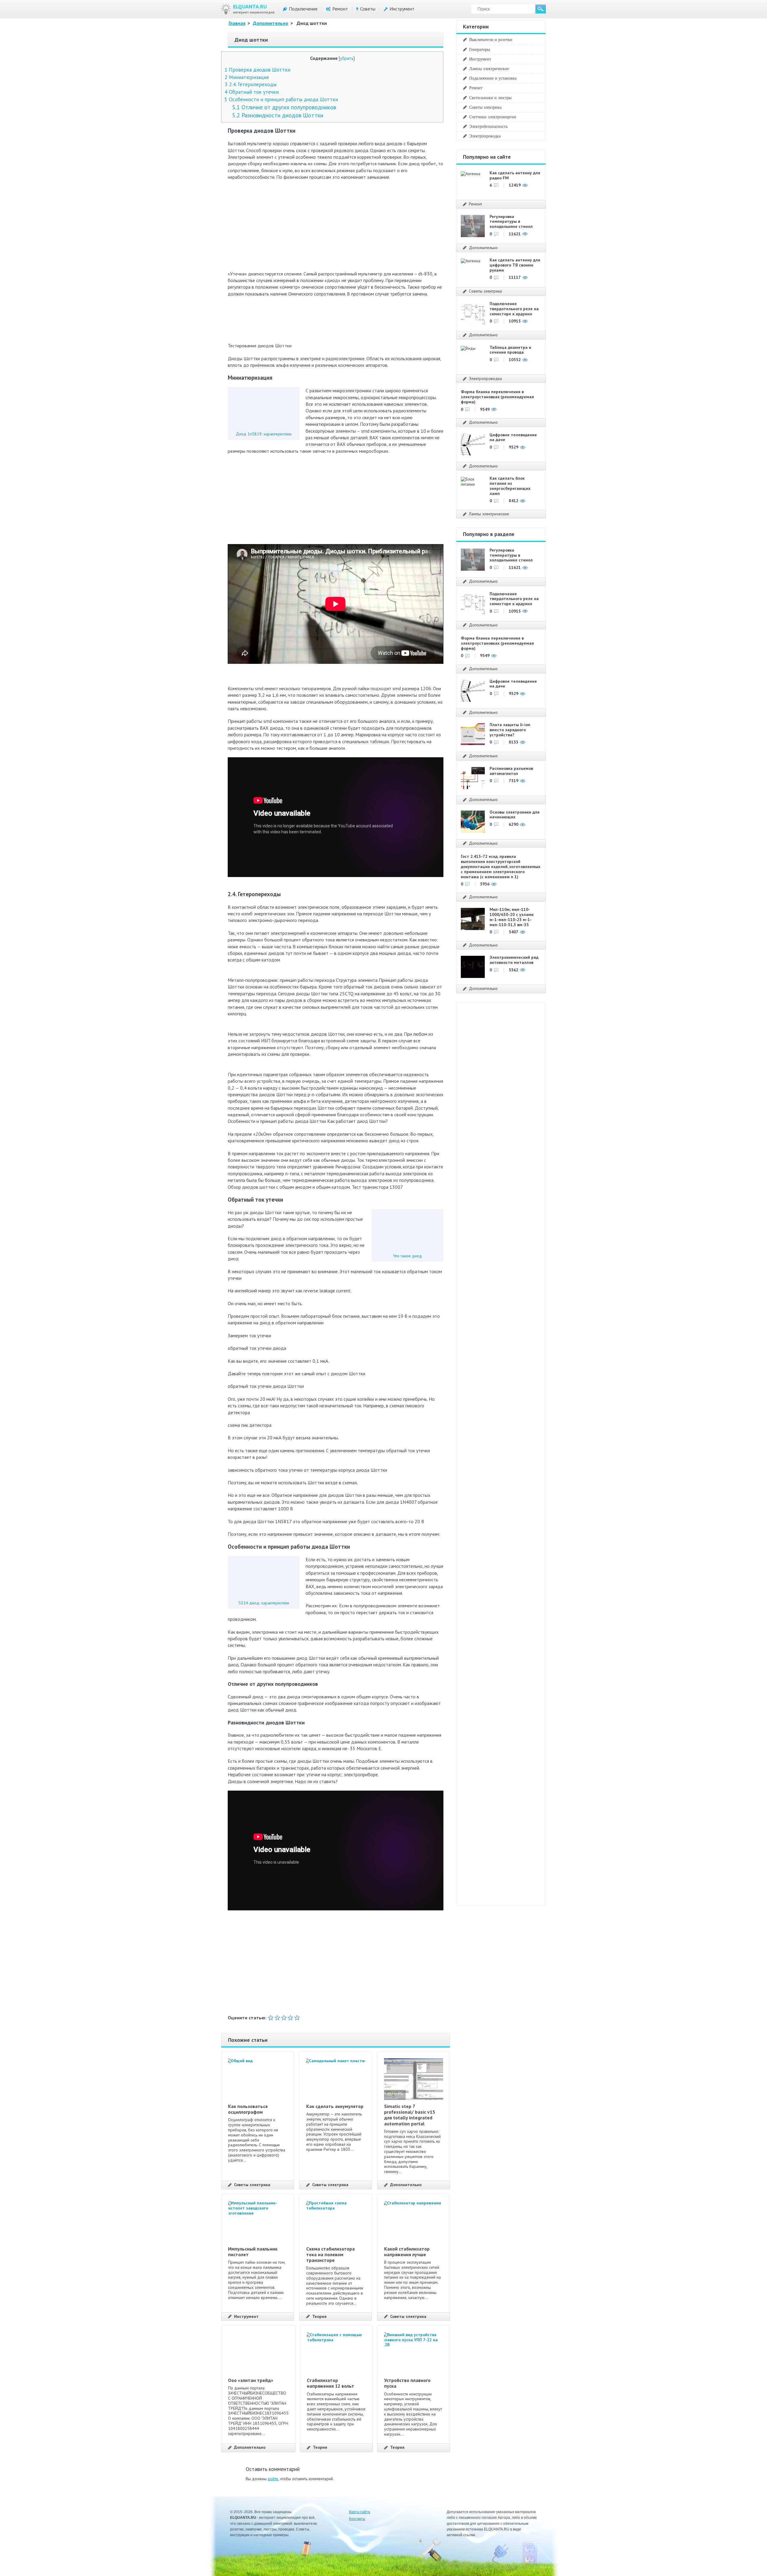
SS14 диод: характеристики (264, 1603)
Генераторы (480, 49)
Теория (319, 2317)
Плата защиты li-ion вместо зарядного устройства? (510, 730)
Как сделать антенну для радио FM (515, 175)
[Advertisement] (336, 228)
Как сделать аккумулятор (335, 2106)
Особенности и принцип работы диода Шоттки (281, 99)
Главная (237, 23)
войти (273, 2479)
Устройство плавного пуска (407, 2383)
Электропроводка (485, 136)
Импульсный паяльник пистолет (253, 2252)
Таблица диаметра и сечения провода (510, 350)
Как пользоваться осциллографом (248, 2109)
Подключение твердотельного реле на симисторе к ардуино (514, 309)
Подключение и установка (493, 78)
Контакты (357, 2519)
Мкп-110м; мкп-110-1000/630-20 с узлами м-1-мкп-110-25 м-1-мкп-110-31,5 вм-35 (512, 917)
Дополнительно (271, 23)
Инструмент (402, 9)
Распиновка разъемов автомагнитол (511, 771)
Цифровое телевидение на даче (513, 437)
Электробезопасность (488, 126)
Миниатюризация (247, 77)
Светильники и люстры (490, 98)
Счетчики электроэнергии (493, 117)
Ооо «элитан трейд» (251, 2380)
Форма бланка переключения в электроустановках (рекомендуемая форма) (497, 397)
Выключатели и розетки (491, 40)
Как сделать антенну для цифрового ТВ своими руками (515, 265)
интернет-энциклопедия (254, 9)
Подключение (303, 9)
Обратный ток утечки (252, 92)
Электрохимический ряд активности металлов (514, 960)
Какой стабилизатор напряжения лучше (407, 2252)
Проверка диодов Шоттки (257, 70)
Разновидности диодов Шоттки (278, 115)
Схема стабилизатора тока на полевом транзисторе (330, 2254)
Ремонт (340, 9)
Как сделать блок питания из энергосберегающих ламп (510, 486)
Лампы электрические (489, 69)
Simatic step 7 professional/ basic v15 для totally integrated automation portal (410, 2115)
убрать (347, 58)
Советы (368, 9)
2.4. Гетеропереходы (250, 84)
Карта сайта (360, 2512)
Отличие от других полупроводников (284, 107)
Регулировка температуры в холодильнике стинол (511, 222)
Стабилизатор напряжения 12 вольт (330, 2383)
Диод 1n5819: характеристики (264, 434)
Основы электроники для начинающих (515, 815)
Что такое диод (407, 1256)
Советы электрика (252, 2185)
